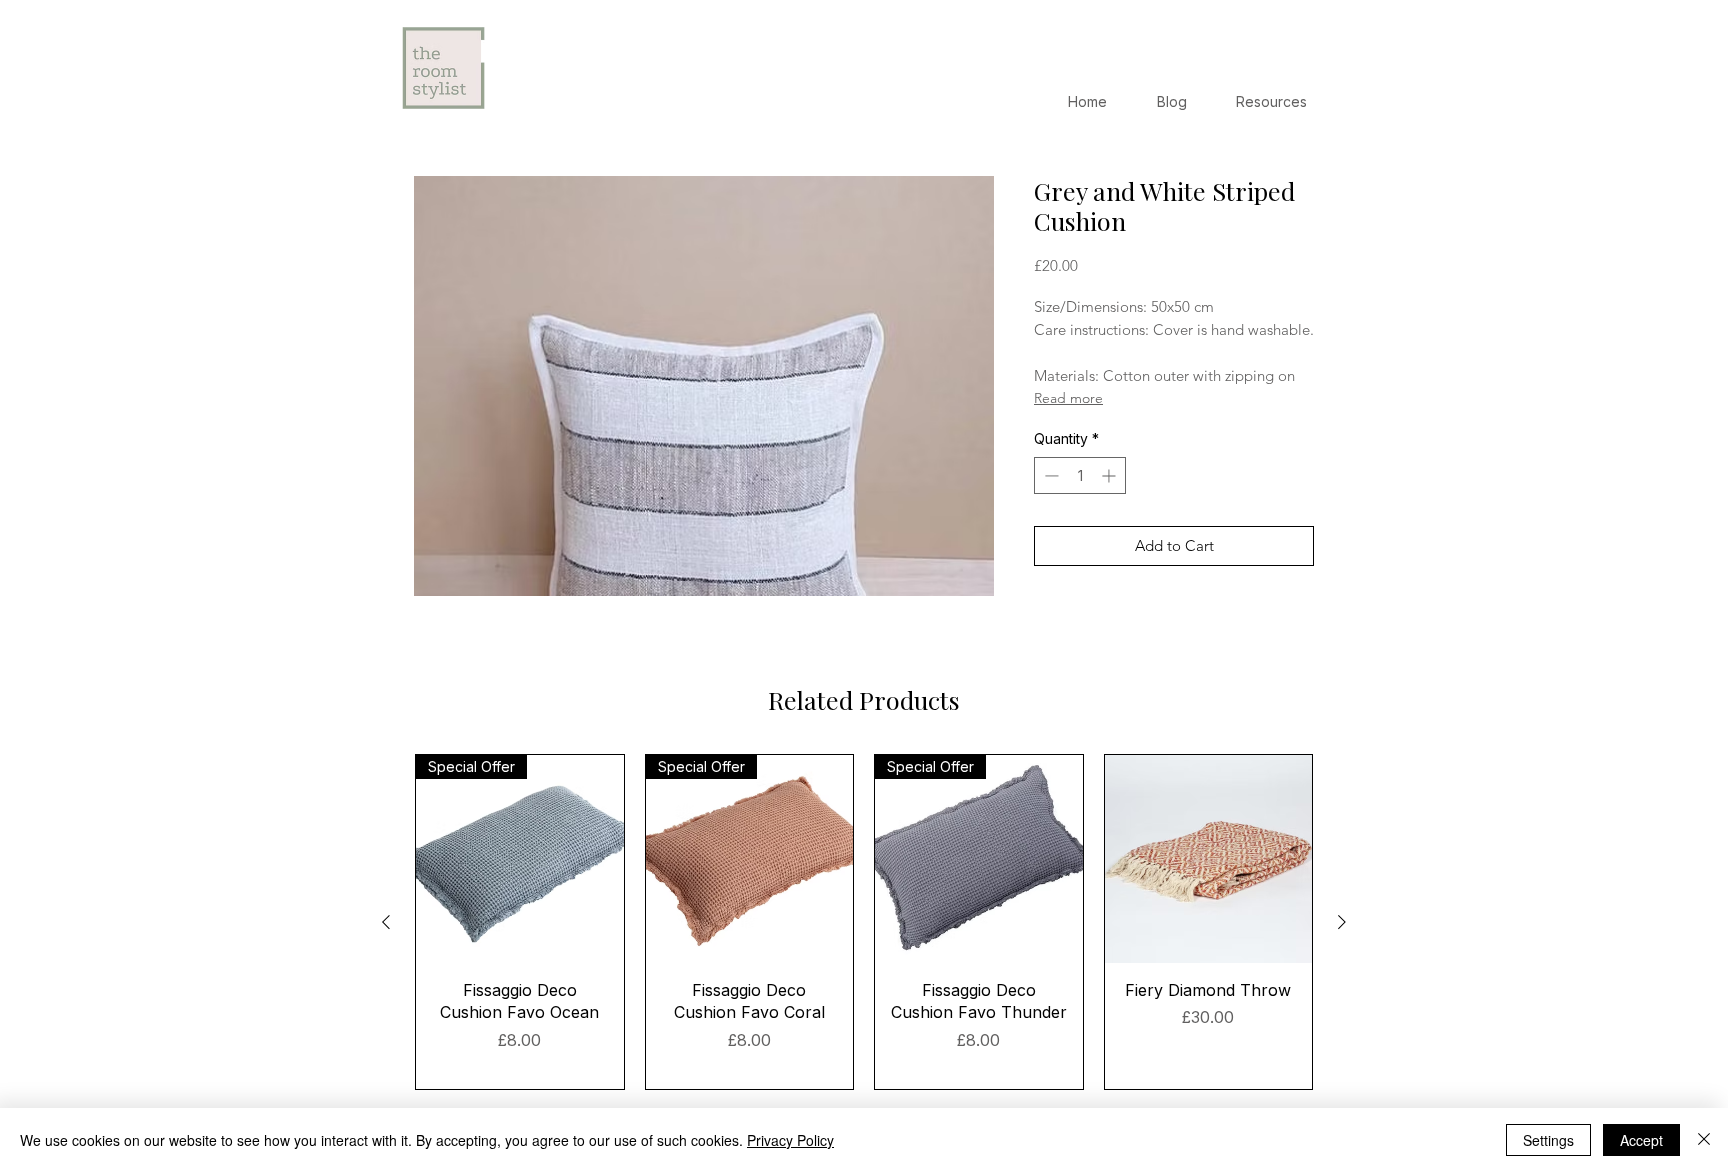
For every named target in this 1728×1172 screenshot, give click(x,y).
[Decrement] (1049, 475)
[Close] (1704, 1140)
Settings (1548, 1140)
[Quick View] (1209, 859)
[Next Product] (1342, 922)
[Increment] (1110, 475)
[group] (864, 922)
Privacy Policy (790, 1140)
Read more (1068, 398)
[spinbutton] (1080, 475)
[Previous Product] (386, 922)
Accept (1641, 1140)
